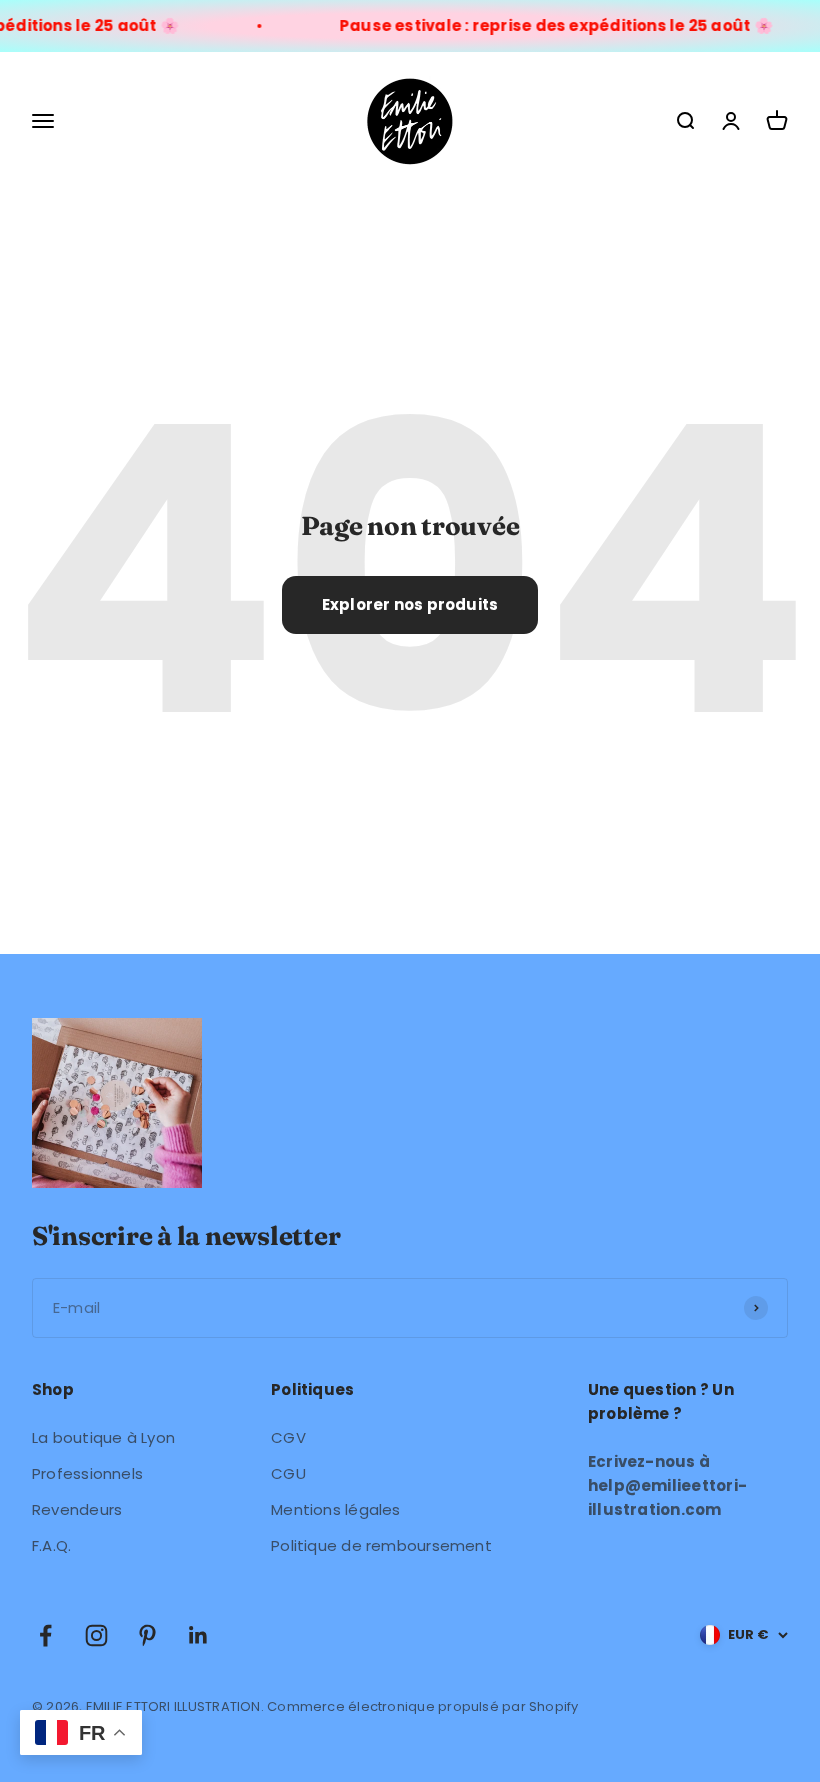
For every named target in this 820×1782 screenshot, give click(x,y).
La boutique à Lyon (103, 1437)
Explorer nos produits (410, 604)
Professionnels (87, 1473)
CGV (288, 1437)
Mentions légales (336, 1509)
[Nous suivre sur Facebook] (45, 1635)
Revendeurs (77, 1509)
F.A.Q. (51, 1545)
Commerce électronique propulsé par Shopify (422, 1706)
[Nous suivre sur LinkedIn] (198, 1635)
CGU (288, 1473)
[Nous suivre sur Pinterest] (147, 1635)
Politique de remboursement (381, 1545)
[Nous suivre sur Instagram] (96, 1635)
